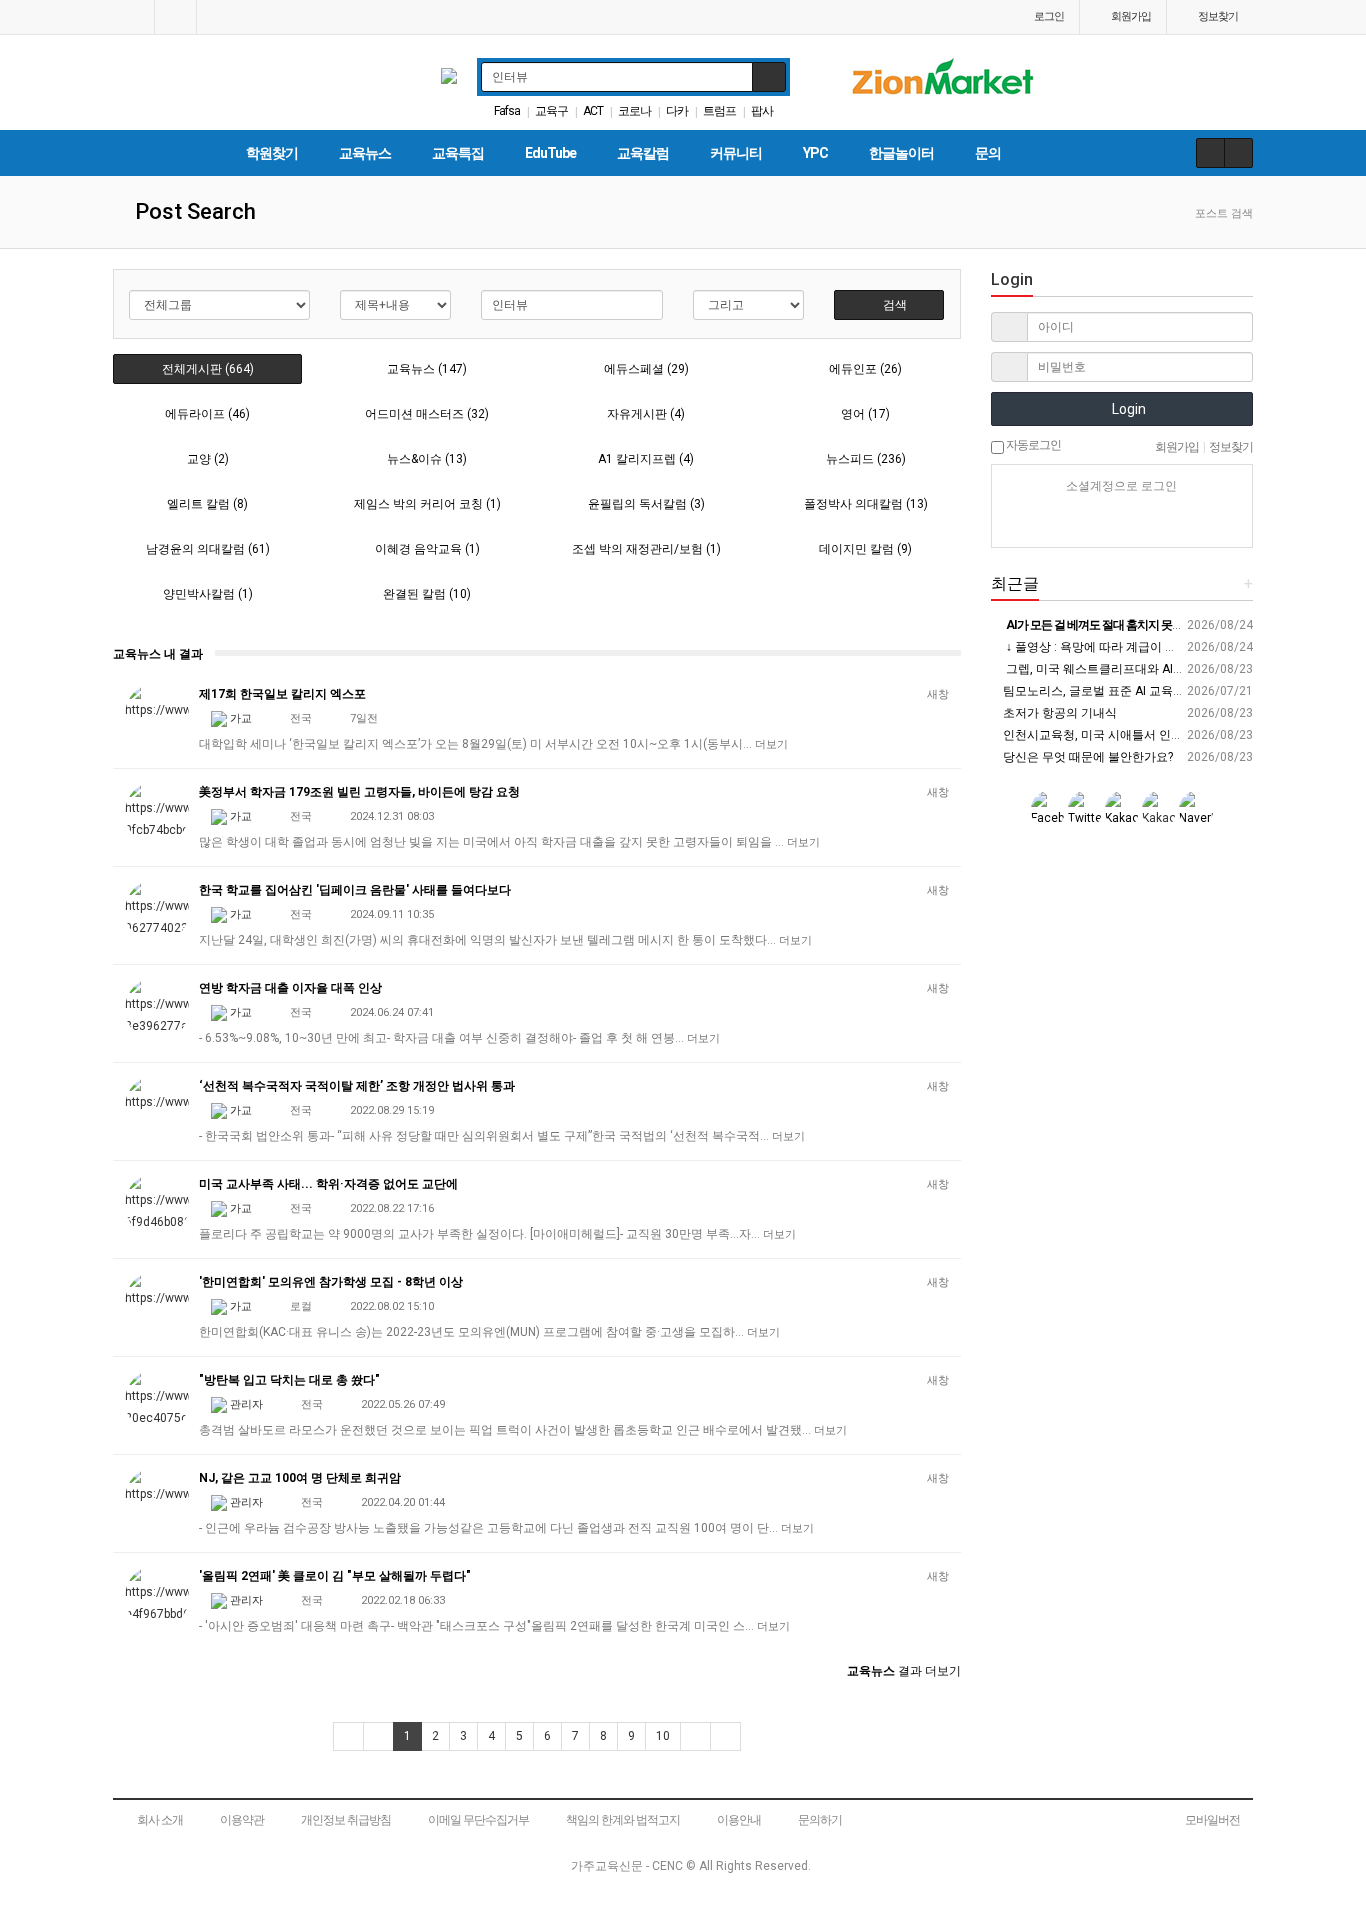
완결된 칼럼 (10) (427, 594)
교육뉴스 (365, 153)
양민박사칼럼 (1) (208, 594)
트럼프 (719, 111)
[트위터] (1192, 522)
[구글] (1157, 522)
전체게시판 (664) (208, 369)
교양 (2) (208, 459)
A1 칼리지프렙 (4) (646, 459)
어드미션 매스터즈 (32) (427, 414)
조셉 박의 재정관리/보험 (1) (646, 549)
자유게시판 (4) (646, 414)
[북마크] (175, 17)
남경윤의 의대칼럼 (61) (208, 549)
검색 (893, 305)
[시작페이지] (133, 17)
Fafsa (507, 111)
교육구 (551, 111)
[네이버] (1052, 522)
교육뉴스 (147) (427, 369)
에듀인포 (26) (865, 369)
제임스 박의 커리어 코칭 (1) (427, 504)
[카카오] (1087, 522)
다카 (677, 111)
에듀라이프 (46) (207, 414)
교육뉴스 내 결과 (158, 654)
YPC (815, 153)
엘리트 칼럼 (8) (207, 504)
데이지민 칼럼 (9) (865, 549)
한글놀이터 (901, 153)
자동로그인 (1032, 445)
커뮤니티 (736, 153)
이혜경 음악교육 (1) (427, 549)
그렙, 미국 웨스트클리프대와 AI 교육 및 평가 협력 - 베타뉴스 (1164, 669)
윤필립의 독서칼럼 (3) (646, 504)
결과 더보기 (904, 1671)
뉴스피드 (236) (866, 459)
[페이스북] (1122, 522)
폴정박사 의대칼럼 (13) (866, 504)
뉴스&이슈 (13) (427, 459)
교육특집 (458, 153)
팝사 (762, 111)
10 (663, 1736)
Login (1127, 409)
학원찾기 (272, 153)
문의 (988, 153)
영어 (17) (865, 414)
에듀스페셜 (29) (646, 369)
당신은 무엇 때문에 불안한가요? (1086, 757)
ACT (593, 111)
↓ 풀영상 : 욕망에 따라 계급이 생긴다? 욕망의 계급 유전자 (1157, 647)
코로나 (634, 111)
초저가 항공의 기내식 (1058, 713)
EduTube (550, 153)
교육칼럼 (643, 153)
